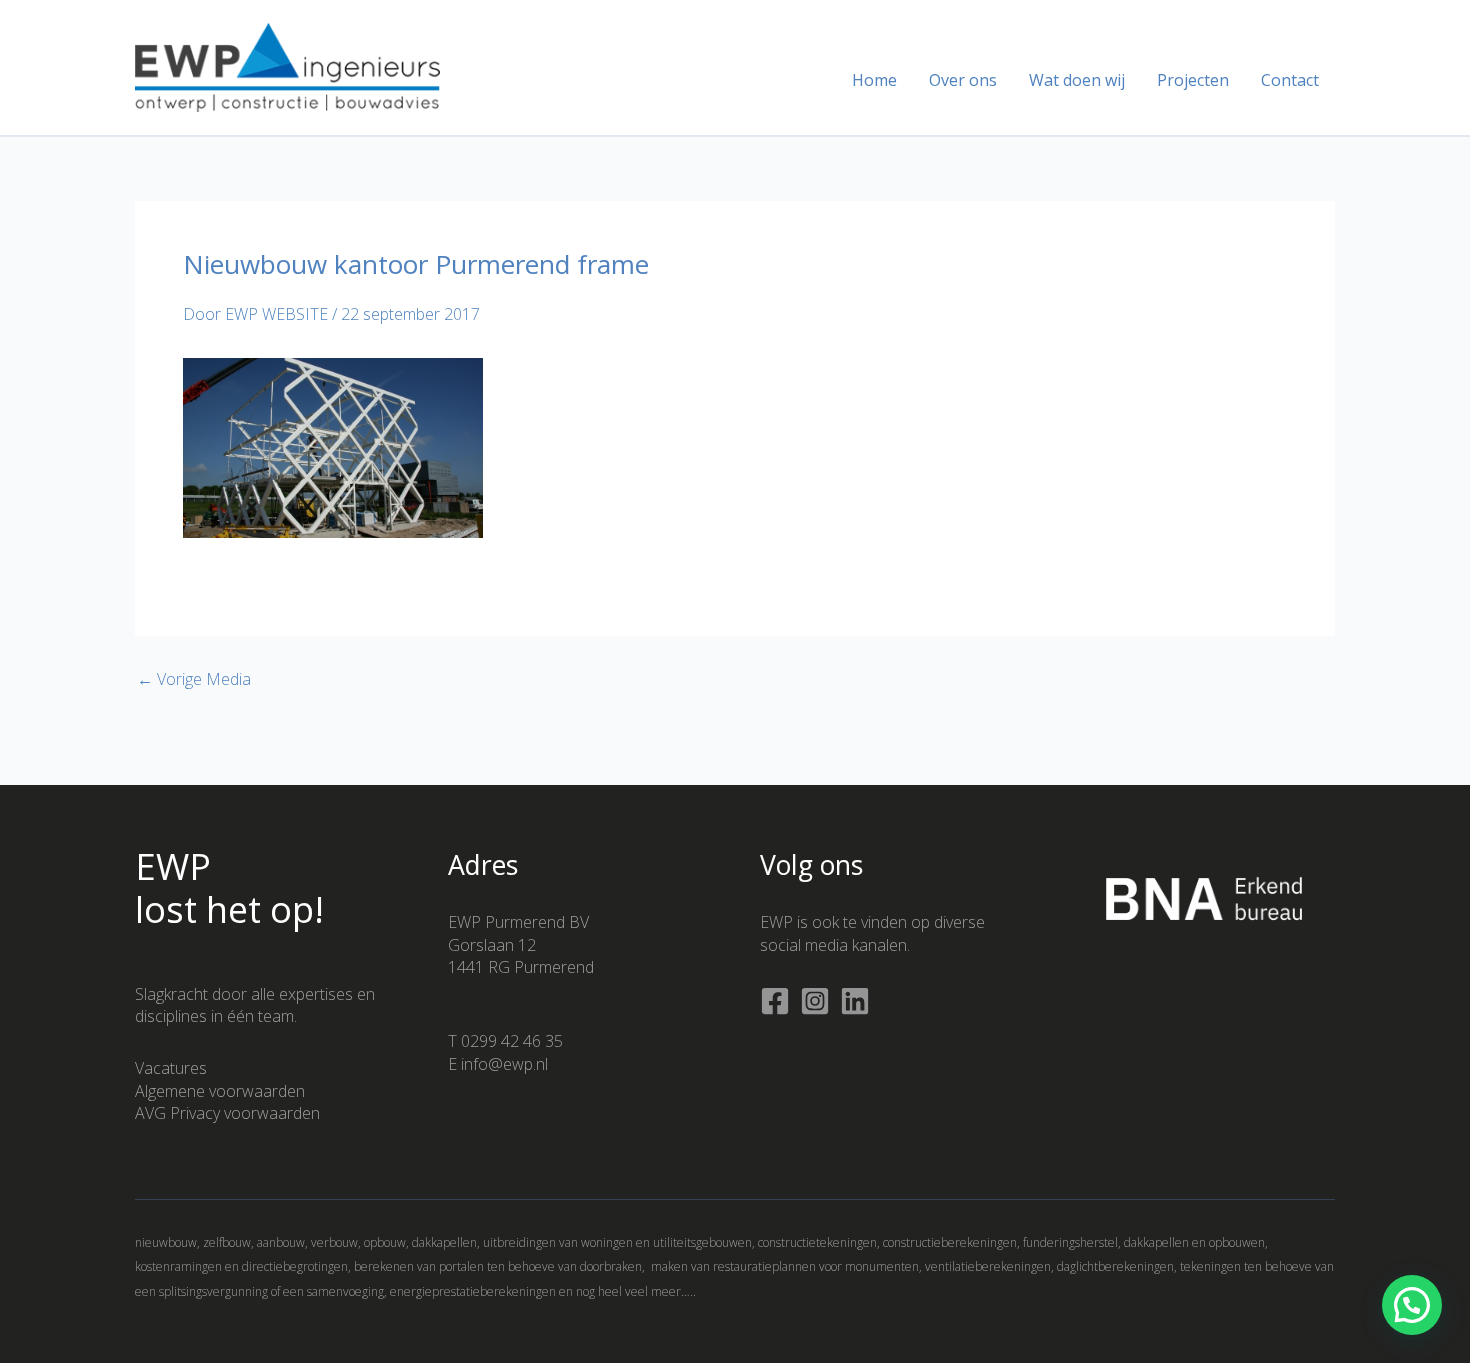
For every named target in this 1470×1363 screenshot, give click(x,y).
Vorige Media (194, 679)
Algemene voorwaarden (220, 1091)
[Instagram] (815, 1001)
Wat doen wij (1077, 80)
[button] (1412, 1305)
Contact (1290, 80)
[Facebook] (775, 1001)
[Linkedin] (855, 1001)
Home (874, 80)
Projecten (1193, 80)
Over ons (963, 80)
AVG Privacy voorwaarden (227, 1113)
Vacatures (171, 1068)
